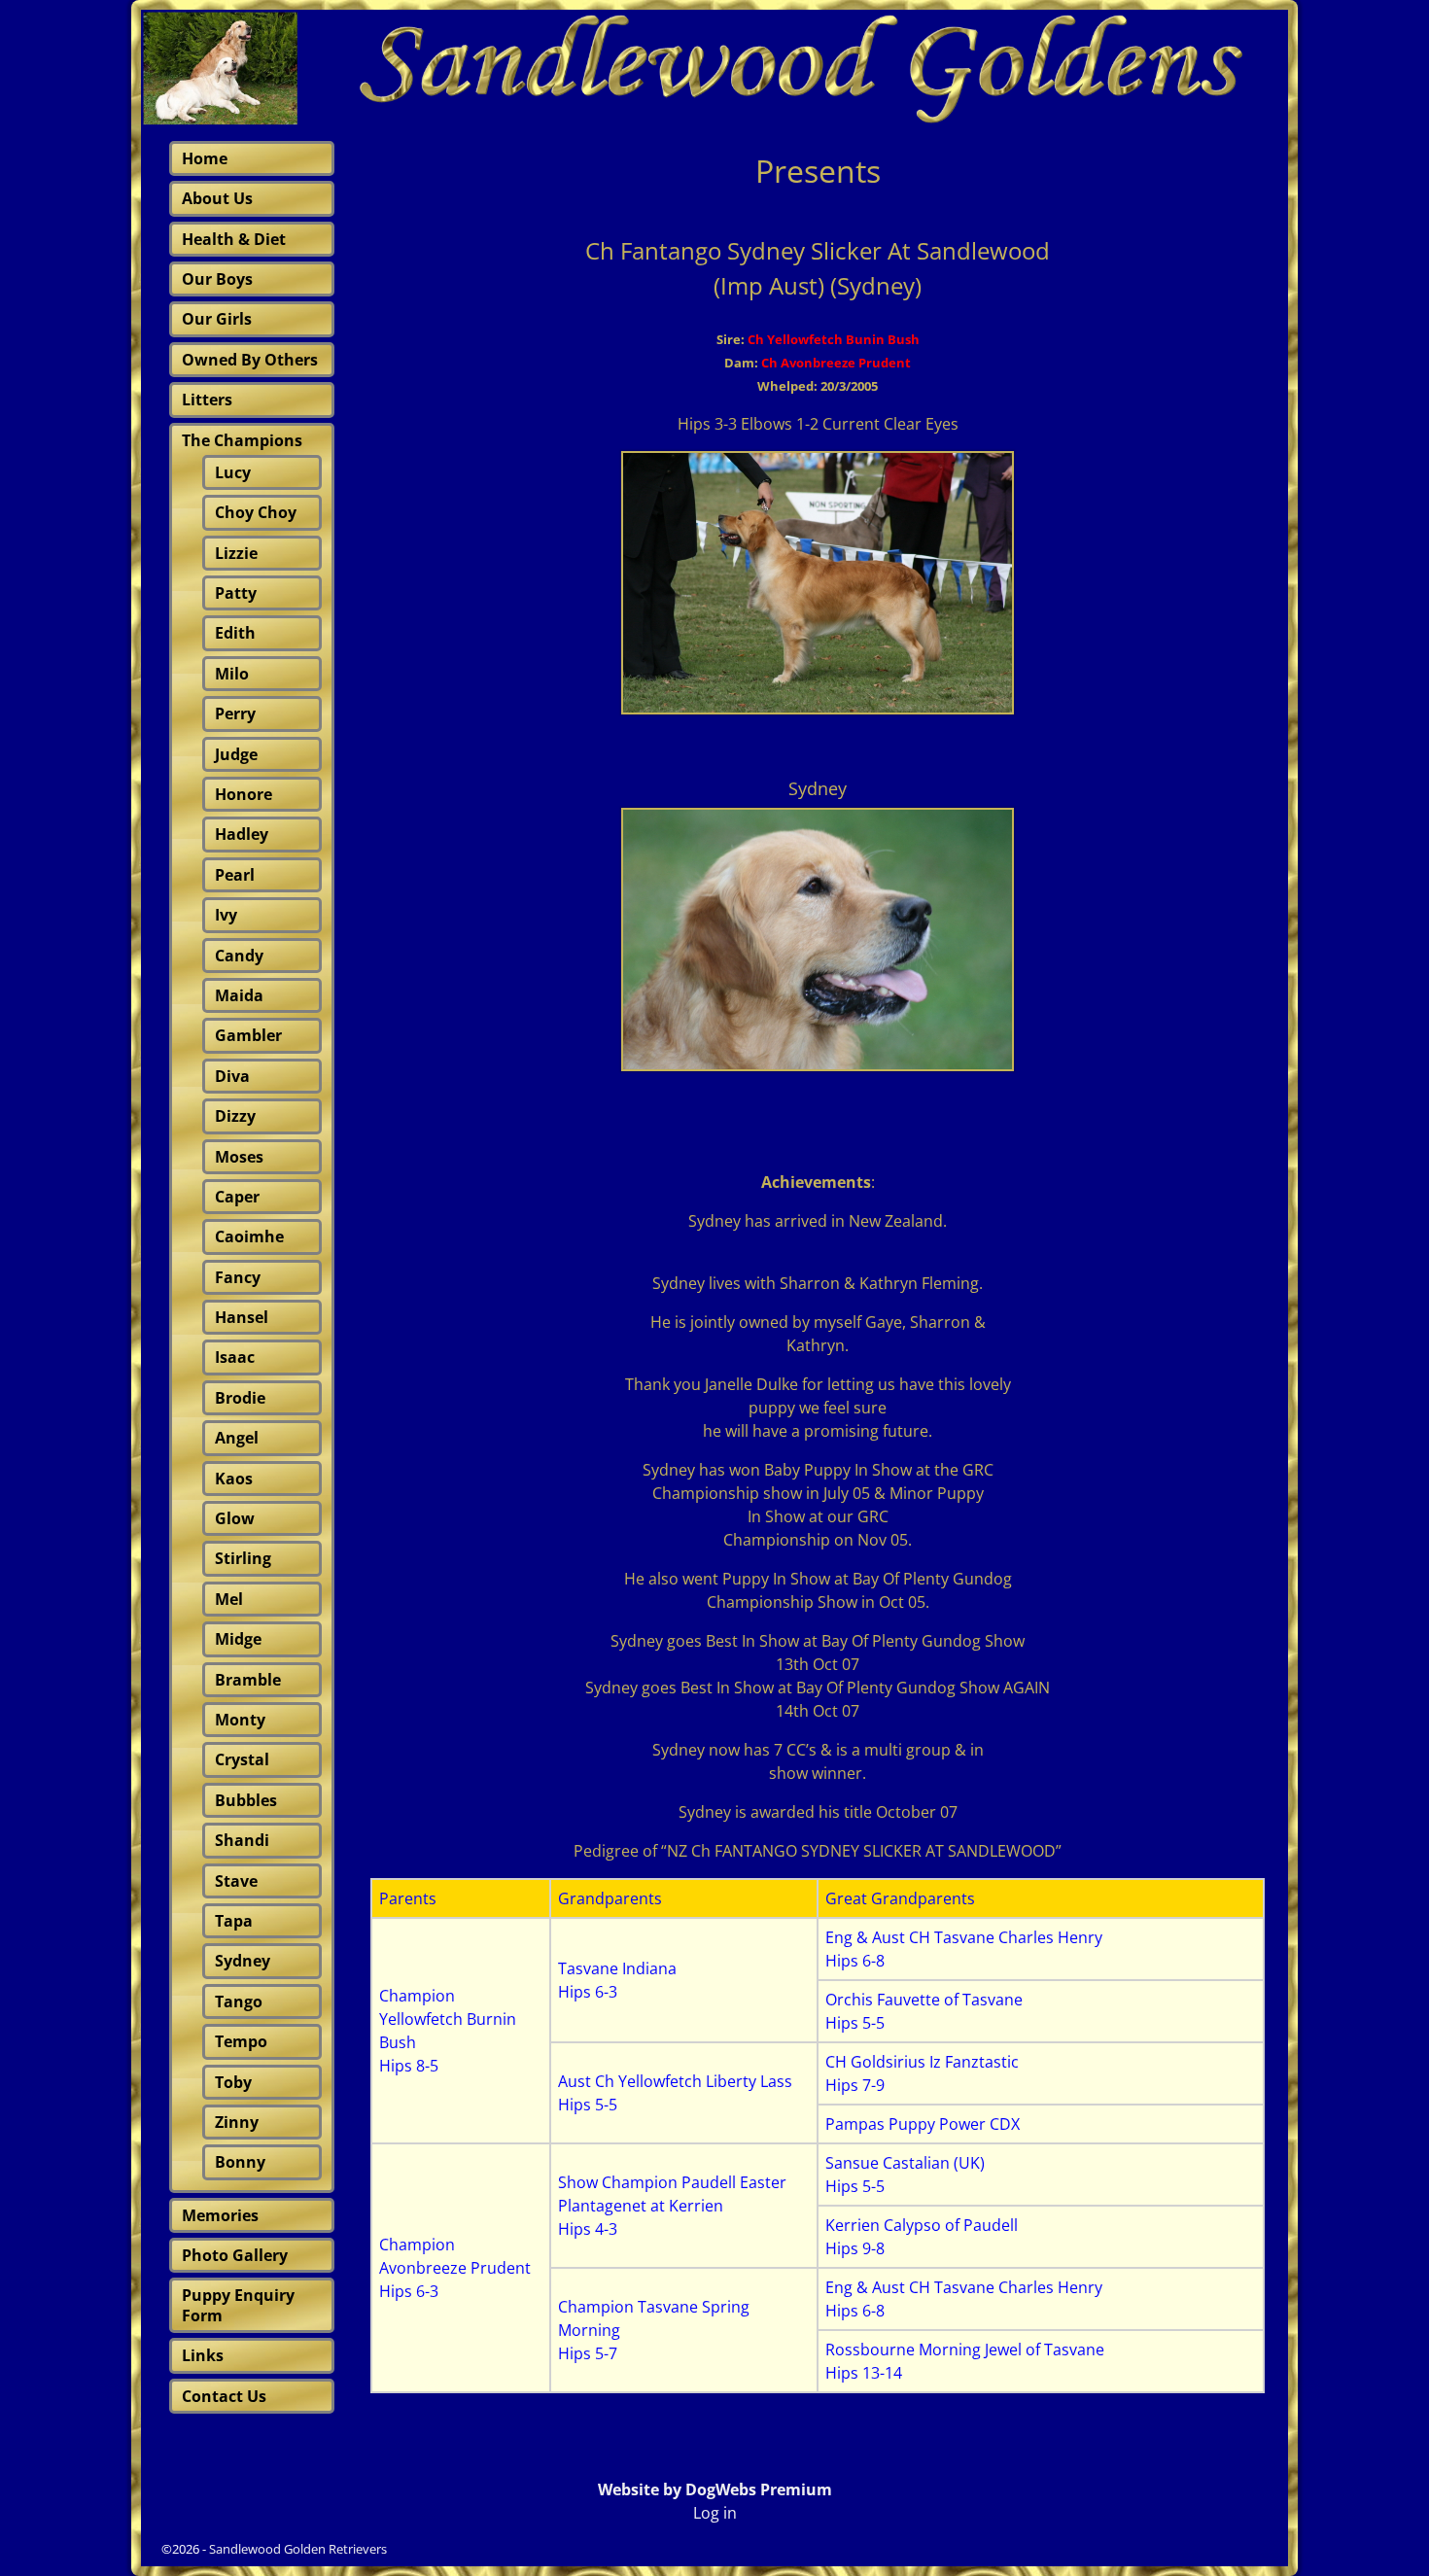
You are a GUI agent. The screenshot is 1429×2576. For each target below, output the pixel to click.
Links (203, 2355)
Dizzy (235, 1116)
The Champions (242, 440)
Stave (236, 1881)
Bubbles (246, 1800)
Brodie (240, 1398)
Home (205, 158)
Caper (237, 1197)
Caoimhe (249, 1236)
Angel (237, 1438)
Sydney (243, 1961)
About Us (217, 198)
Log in (715, 2513)
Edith (235, 633)
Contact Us (224, 2396)
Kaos (234, 1479)
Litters (207, 400)
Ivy (226, 915)
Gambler (248, 1035)
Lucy (233, 472)
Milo (232, 674)
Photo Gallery (235, 2255)
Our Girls (217, 319)
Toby (233, 2082)
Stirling (243, 1558)
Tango (239, 2002)
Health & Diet (234, 239)
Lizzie (236, 553)
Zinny (237, 2122)
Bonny (240, 2162)
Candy (239, 956)
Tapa (234, 1921)
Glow (235, 1518)
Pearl (235, 875)
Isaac (235, 1357)
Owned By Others (250, 360)
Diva (232, 1076)
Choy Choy (256, 512)
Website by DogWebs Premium (715, 2489)
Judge (236, 754)
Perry (235, 714)
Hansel (242, 1317)
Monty (240, 1720)
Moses (239, 1157)
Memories (220, 2215)
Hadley (242, 834)
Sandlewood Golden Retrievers (298, 2549)
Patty (236, 593)
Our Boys (217, 279)
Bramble (248, 1680)
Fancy (238, 1277)
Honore (244, 794)
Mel (229, 1599)
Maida (239, 995)
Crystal (242, 1759)
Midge (238, 1639)
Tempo (241, 2041)
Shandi (242, 1840)
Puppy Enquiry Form (238, 2305)
